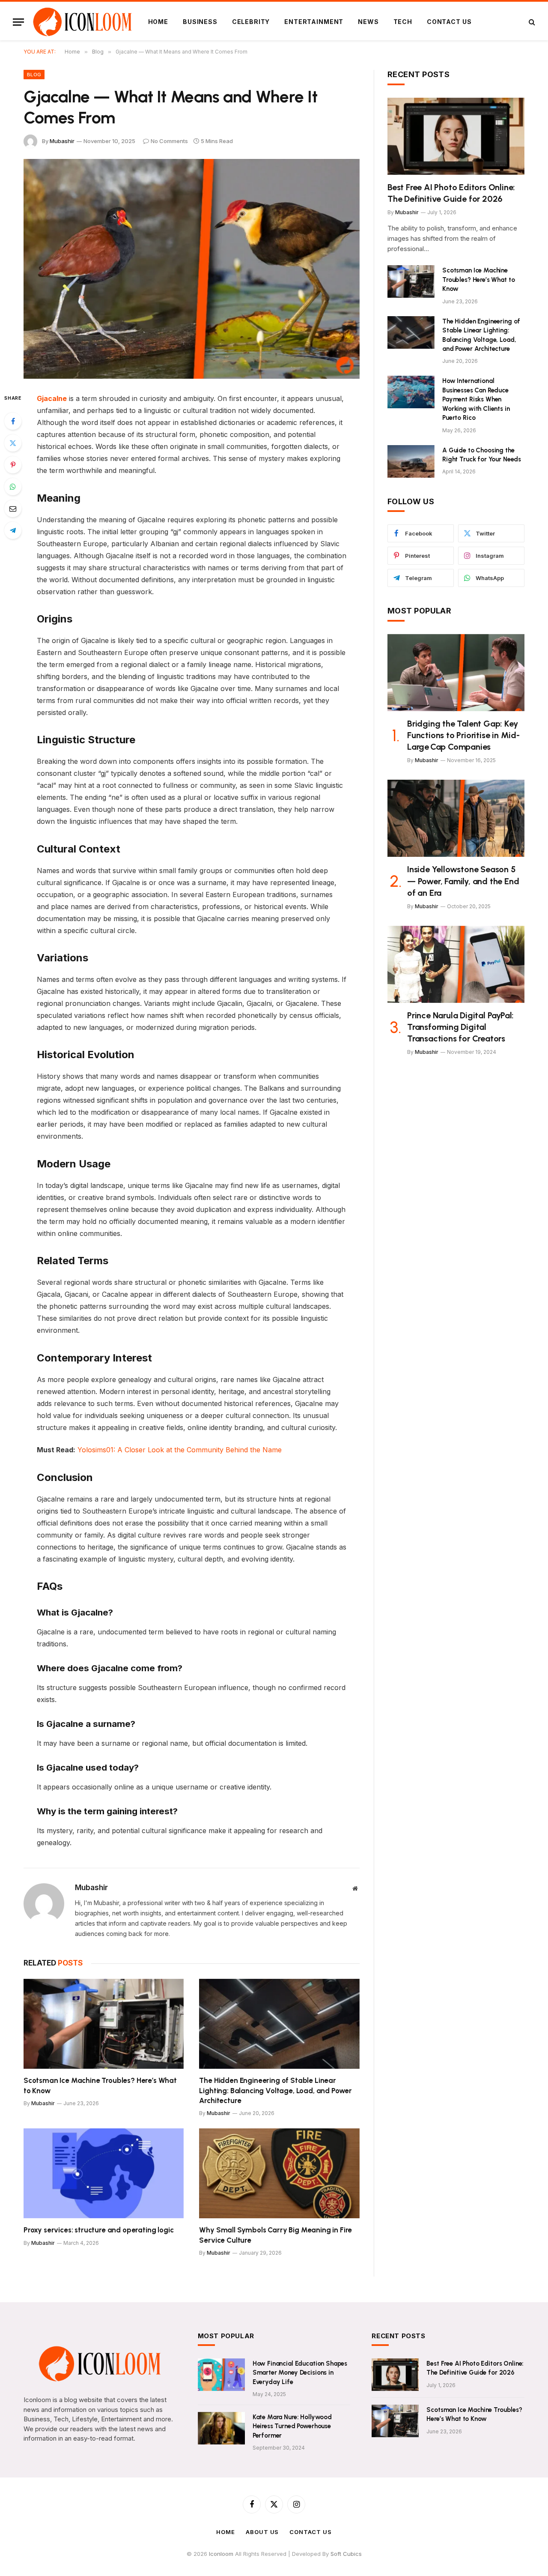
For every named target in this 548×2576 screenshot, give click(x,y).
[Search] (531, 22)
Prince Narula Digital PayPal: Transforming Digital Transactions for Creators (460, 1027)
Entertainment (314, 22)
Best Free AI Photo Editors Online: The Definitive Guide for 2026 (451, 193)
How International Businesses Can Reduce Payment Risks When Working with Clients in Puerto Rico (476, 399)
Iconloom (222, 2554)
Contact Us (449, 22)
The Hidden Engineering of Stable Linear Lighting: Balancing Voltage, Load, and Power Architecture (275, 2090)
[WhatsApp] (13, 487)
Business (200, 22)
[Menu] (18, 22)
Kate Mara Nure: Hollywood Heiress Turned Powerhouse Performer (292, 2426)
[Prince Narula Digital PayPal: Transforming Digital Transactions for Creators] (456, 964)
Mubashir (62, 141)
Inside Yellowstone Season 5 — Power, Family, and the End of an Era (463, 881)
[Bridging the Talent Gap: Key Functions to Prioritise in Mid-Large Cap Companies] (456, 673)
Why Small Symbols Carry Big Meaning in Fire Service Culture (275, 2235)
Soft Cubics (346, 2554)
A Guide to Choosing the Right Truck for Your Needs (482, 455)
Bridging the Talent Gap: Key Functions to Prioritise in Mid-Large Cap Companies (463, 735)
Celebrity (251, 22)
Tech (403, 22)
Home (158, 22)
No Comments (169, 141)
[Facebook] (13, 421)
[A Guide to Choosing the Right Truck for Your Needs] (411, 461)
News (368, 22)
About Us (262, 2532)
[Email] (13, 509)
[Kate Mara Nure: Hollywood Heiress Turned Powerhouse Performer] (221, 2428)
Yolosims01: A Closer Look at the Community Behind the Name (180, 1450)
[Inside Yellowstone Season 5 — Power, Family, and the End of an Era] (456, 818)
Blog (34, 75)
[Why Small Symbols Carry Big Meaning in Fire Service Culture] (279, 2174)
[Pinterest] (13, 465)
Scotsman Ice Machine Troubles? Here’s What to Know (100, 2085)
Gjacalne (52, 398)
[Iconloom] (82, 22)
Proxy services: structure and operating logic (98, 2230)
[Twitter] (13, 443)
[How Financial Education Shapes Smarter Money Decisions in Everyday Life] (221, 2375)
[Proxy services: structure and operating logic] (104, 2174)
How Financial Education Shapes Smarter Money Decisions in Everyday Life (300, 2373)
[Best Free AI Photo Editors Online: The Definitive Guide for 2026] (456, 136)
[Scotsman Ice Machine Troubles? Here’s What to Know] (104, 2024)
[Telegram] (13, 530)
